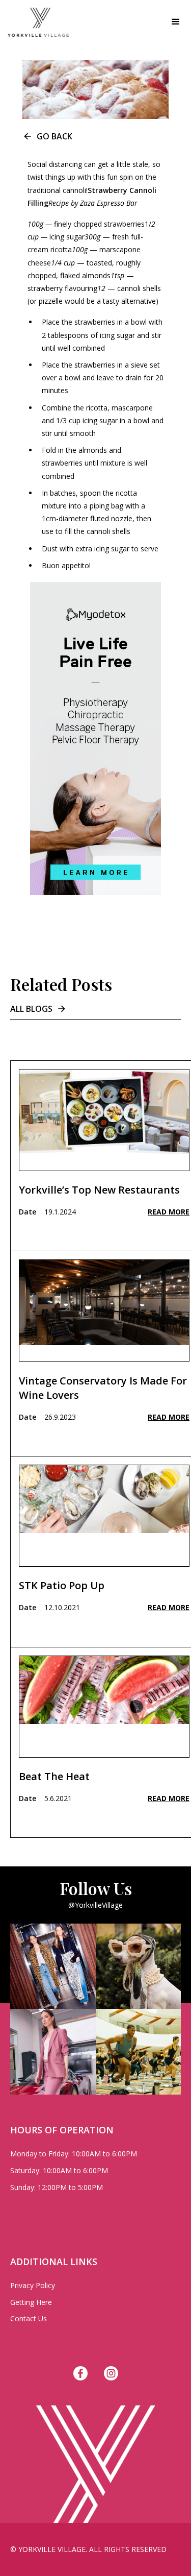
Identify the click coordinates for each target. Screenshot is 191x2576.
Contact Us (29, 2318)
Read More (169, 1212)
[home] (34, 22)
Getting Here (31, 2302)
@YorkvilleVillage (95, 1905)
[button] (176, 22)
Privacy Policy (33, 2285)
